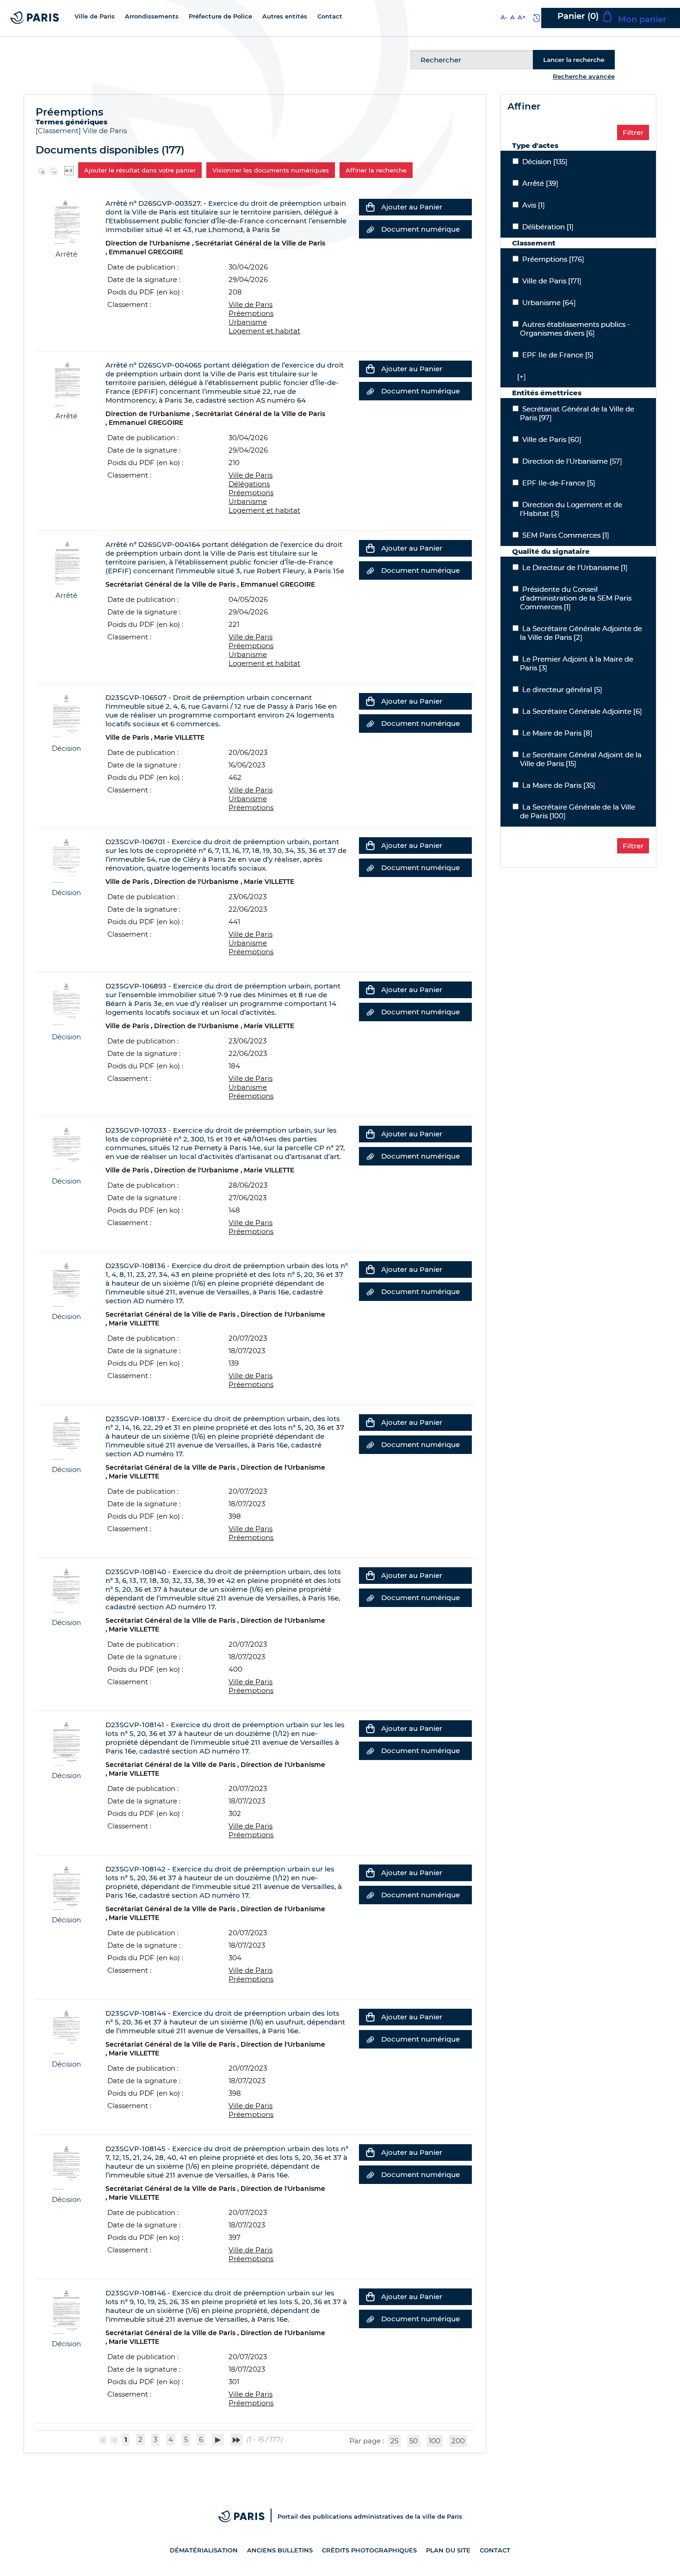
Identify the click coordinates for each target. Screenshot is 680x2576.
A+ (522, 17)
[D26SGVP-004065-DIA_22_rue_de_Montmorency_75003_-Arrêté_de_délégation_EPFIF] (66, 383)
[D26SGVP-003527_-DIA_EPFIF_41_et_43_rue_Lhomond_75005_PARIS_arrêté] (66, 221)
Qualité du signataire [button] (551, 551)
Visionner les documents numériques (271, 170)
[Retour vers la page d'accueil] (35, 17)
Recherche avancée (584, 76)
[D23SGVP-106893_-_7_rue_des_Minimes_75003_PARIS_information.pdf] (66, 1004)
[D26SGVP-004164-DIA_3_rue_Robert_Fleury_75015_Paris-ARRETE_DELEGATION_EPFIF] (66, 562)
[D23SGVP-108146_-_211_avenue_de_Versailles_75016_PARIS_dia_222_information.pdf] (66, 2311)
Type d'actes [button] (535, 145)
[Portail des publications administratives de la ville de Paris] (248, 2516)
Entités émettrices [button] (547, 393)
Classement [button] (534, 243)
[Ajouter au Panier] (370, 207)
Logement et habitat (264, 331)
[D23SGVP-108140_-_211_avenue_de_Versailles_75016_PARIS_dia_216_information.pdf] (66, 1590)
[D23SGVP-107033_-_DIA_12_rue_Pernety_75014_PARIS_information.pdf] (66, 1148)
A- (504, 17)
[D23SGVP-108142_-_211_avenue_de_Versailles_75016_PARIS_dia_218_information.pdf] (66, 1887)
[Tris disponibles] (69, 169)
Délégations (249, 484)
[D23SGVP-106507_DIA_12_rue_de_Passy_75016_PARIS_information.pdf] (66, 715)
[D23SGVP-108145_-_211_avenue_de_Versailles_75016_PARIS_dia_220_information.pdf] (66, 2167)
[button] (519, 377)
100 (435, 2441)
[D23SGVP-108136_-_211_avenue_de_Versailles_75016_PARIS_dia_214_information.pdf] (66, 1284)
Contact (495, 2550)
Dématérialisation (204, 2550)
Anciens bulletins (280, 2550)
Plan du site (448, 2550)
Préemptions (251, 313)
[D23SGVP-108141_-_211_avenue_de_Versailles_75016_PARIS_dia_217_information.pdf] (66, 1743)
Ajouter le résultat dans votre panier (140, 170)
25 (394, 2441)
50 (414, 2441)
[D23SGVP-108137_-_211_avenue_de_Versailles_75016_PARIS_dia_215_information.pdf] (66, 1437)
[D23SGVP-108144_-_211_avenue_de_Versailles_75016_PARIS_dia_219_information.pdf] (66, 2031)
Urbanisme (248, 322)
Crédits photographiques (369, 2550)
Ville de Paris (105, 131)
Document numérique (420, 229)
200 (458, 2441)
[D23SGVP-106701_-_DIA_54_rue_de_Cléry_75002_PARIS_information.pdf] (66, 860)
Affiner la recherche (376, 170)
